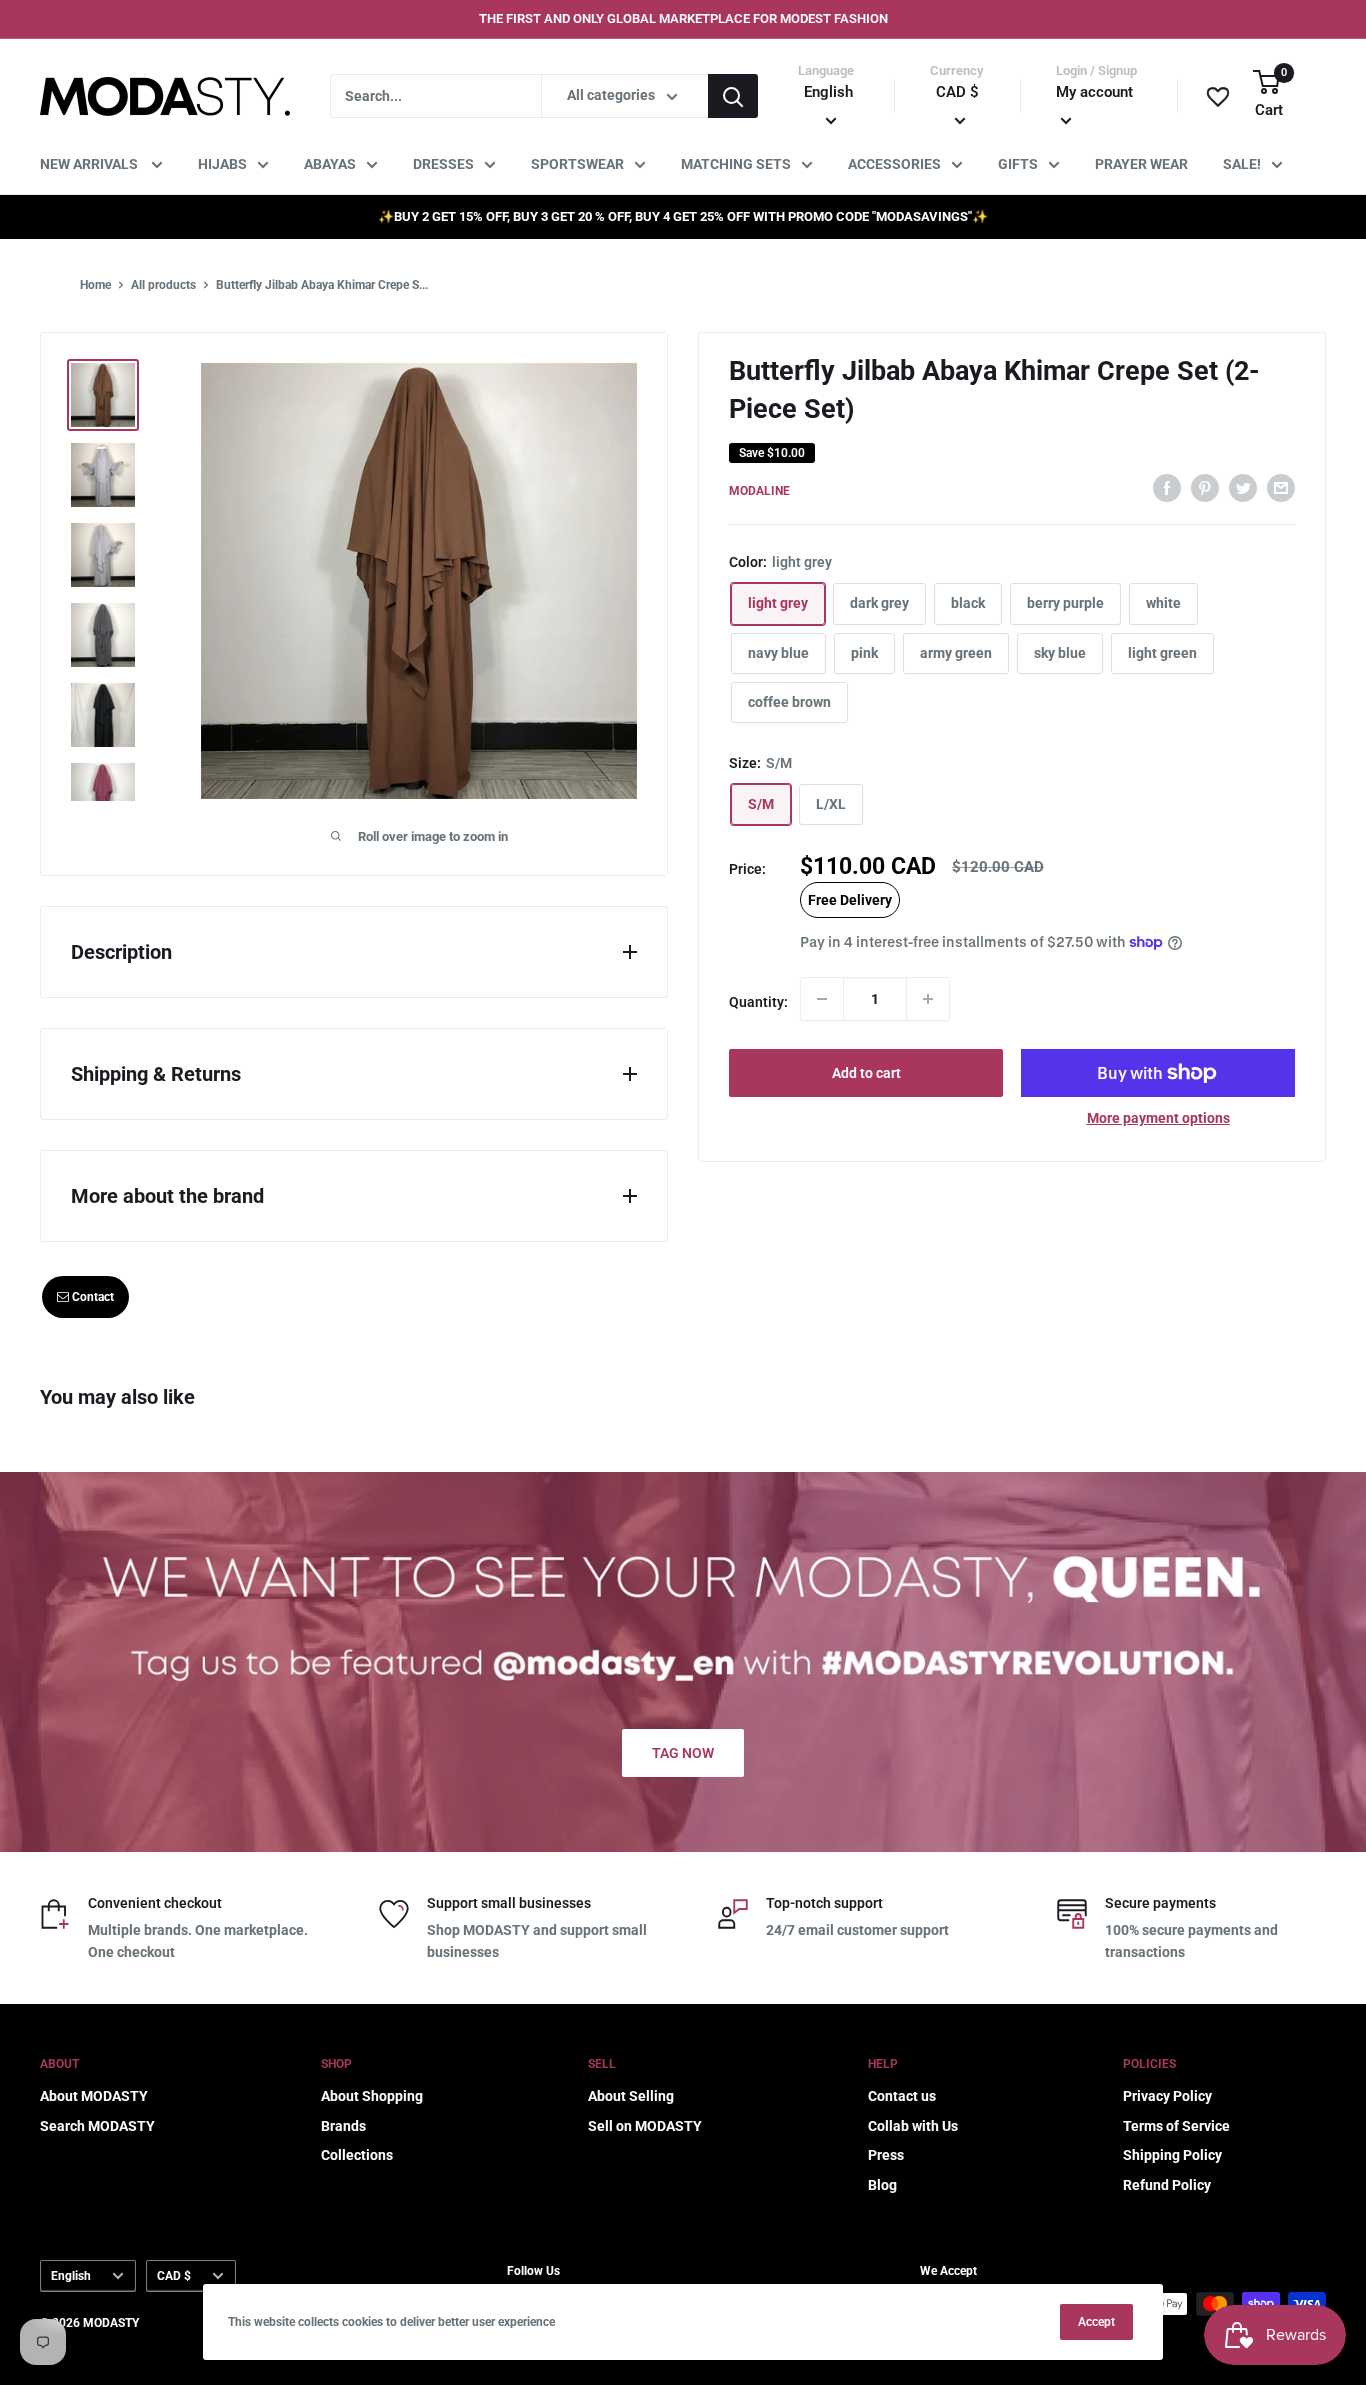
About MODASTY (94, 2096)
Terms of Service (1176, 2126)
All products (163, 285)
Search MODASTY (97, 2126)
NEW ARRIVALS (90, 164)
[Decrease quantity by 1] (822, 999)
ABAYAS (330, 164)
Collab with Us (913, 2126)
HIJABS (222, 164)
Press (886, 2155)
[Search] (733, 96)
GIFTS (1018, 164)
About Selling (631, 2096)
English (71, 2276)
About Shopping (372, 2096)
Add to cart (866, 1073)
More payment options (1158, 1118)
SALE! (1242, 164)
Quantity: (758, 1002)
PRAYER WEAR (1141, 164)
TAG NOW (683, 1753)
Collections (357, 2155)
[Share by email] (1281, 488)
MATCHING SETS (736, 164)
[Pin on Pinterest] (1205, 488)
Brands (343, 2126)
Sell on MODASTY (645, 2126)
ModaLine (759, 491)
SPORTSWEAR (577, 164)
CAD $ (174, 2276)
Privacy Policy (1167, 2096)
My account (1094, 92)
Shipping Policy (1172, 2155)
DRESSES (443, 164)
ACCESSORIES (894, 164)
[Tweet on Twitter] (1243, 488)
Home (95, 285)
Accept (1096, 2322)
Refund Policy (1167, 2185)
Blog (882, 2185)
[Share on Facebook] (1167, 488)
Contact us (902, 2096)
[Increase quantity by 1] (928, 999)
